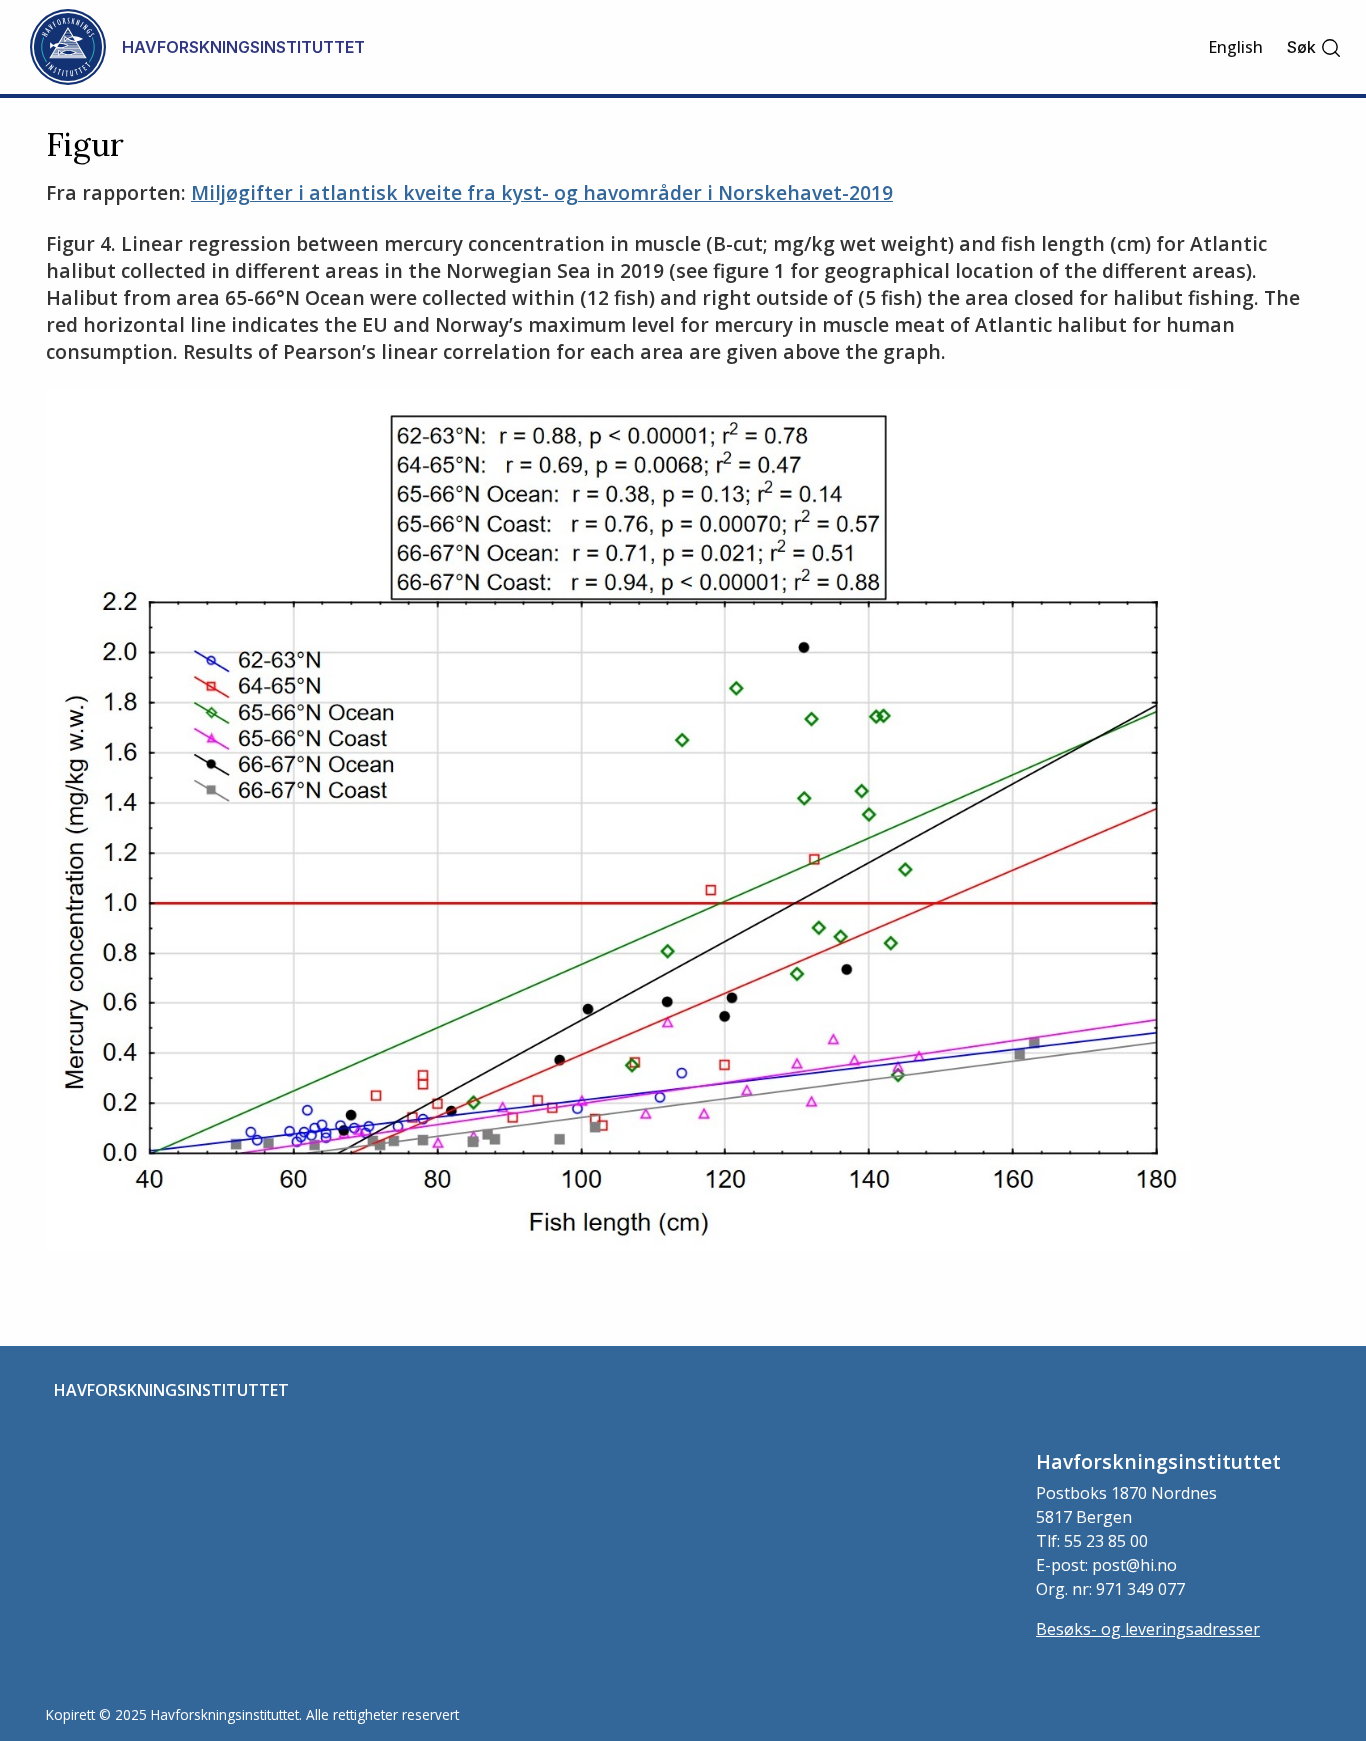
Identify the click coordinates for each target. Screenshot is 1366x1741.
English (1235, 47)
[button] (1314, 47)
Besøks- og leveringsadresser (1148, 1629)
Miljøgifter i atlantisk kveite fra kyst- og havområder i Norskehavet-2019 (542, 192)
